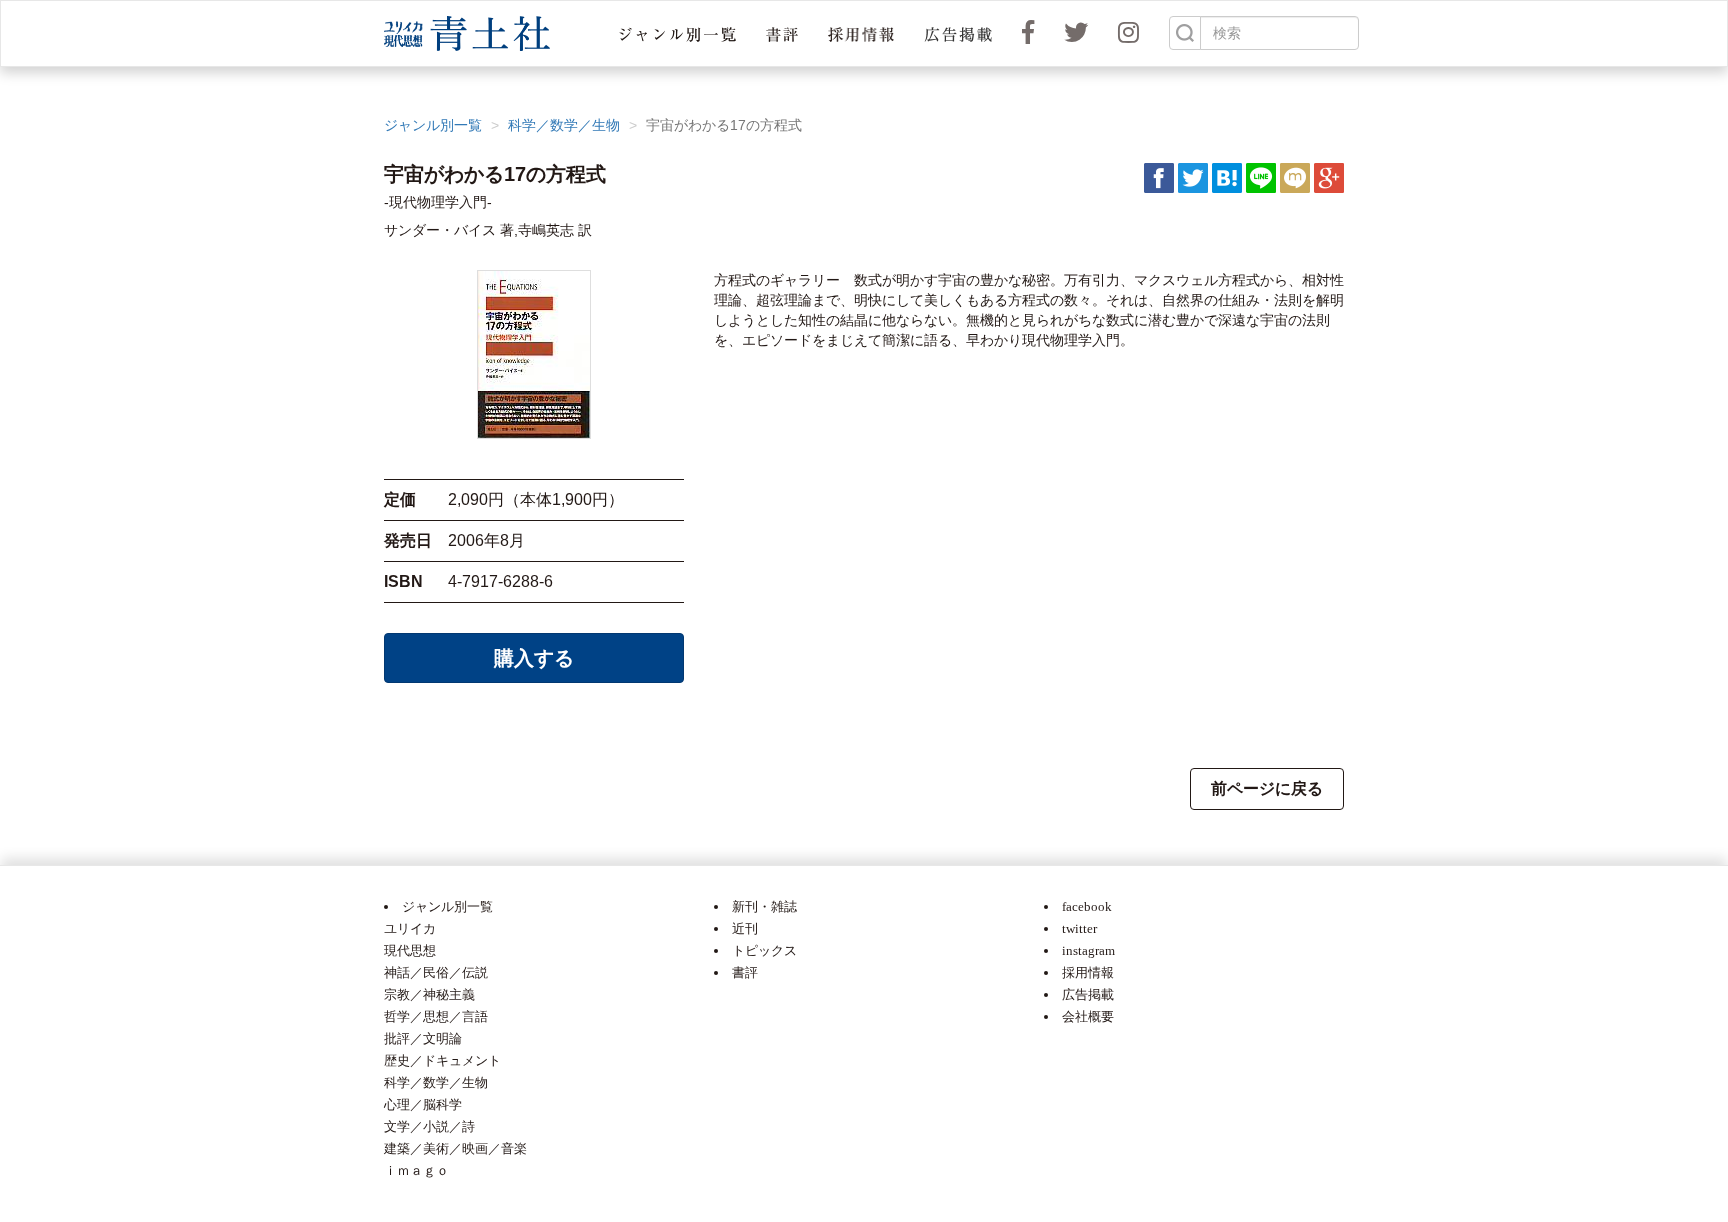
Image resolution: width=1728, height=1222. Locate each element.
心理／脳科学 (423, 1104)
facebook (1087, 906)
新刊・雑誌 (764, 906)
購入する (534, 658)
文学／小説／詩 (429, 1126)
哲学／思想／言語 (436, 1016)
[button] (677, 33)
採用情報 (1088, 972)
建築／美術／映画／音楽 (455, 1148)
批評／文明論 (423, 1038)
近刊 (745, 928)
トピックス (764, 950)
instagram (1088, 950)
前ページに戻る (1267, 788)
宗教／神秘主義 (429, 994)
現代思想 (410, 950)
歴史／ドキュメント (442, 1060)
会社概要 (1088, 1016)
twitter (1079, 928)
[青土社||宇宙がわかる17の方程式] (1227, 177)
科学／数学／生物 (564, 125)
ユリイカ (410, 928)
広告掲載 (1088, 994)
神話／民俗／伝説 (436, 972)
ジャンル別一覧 (433, 125)
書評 (745, 972)
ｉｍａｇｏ (416, 1170)
